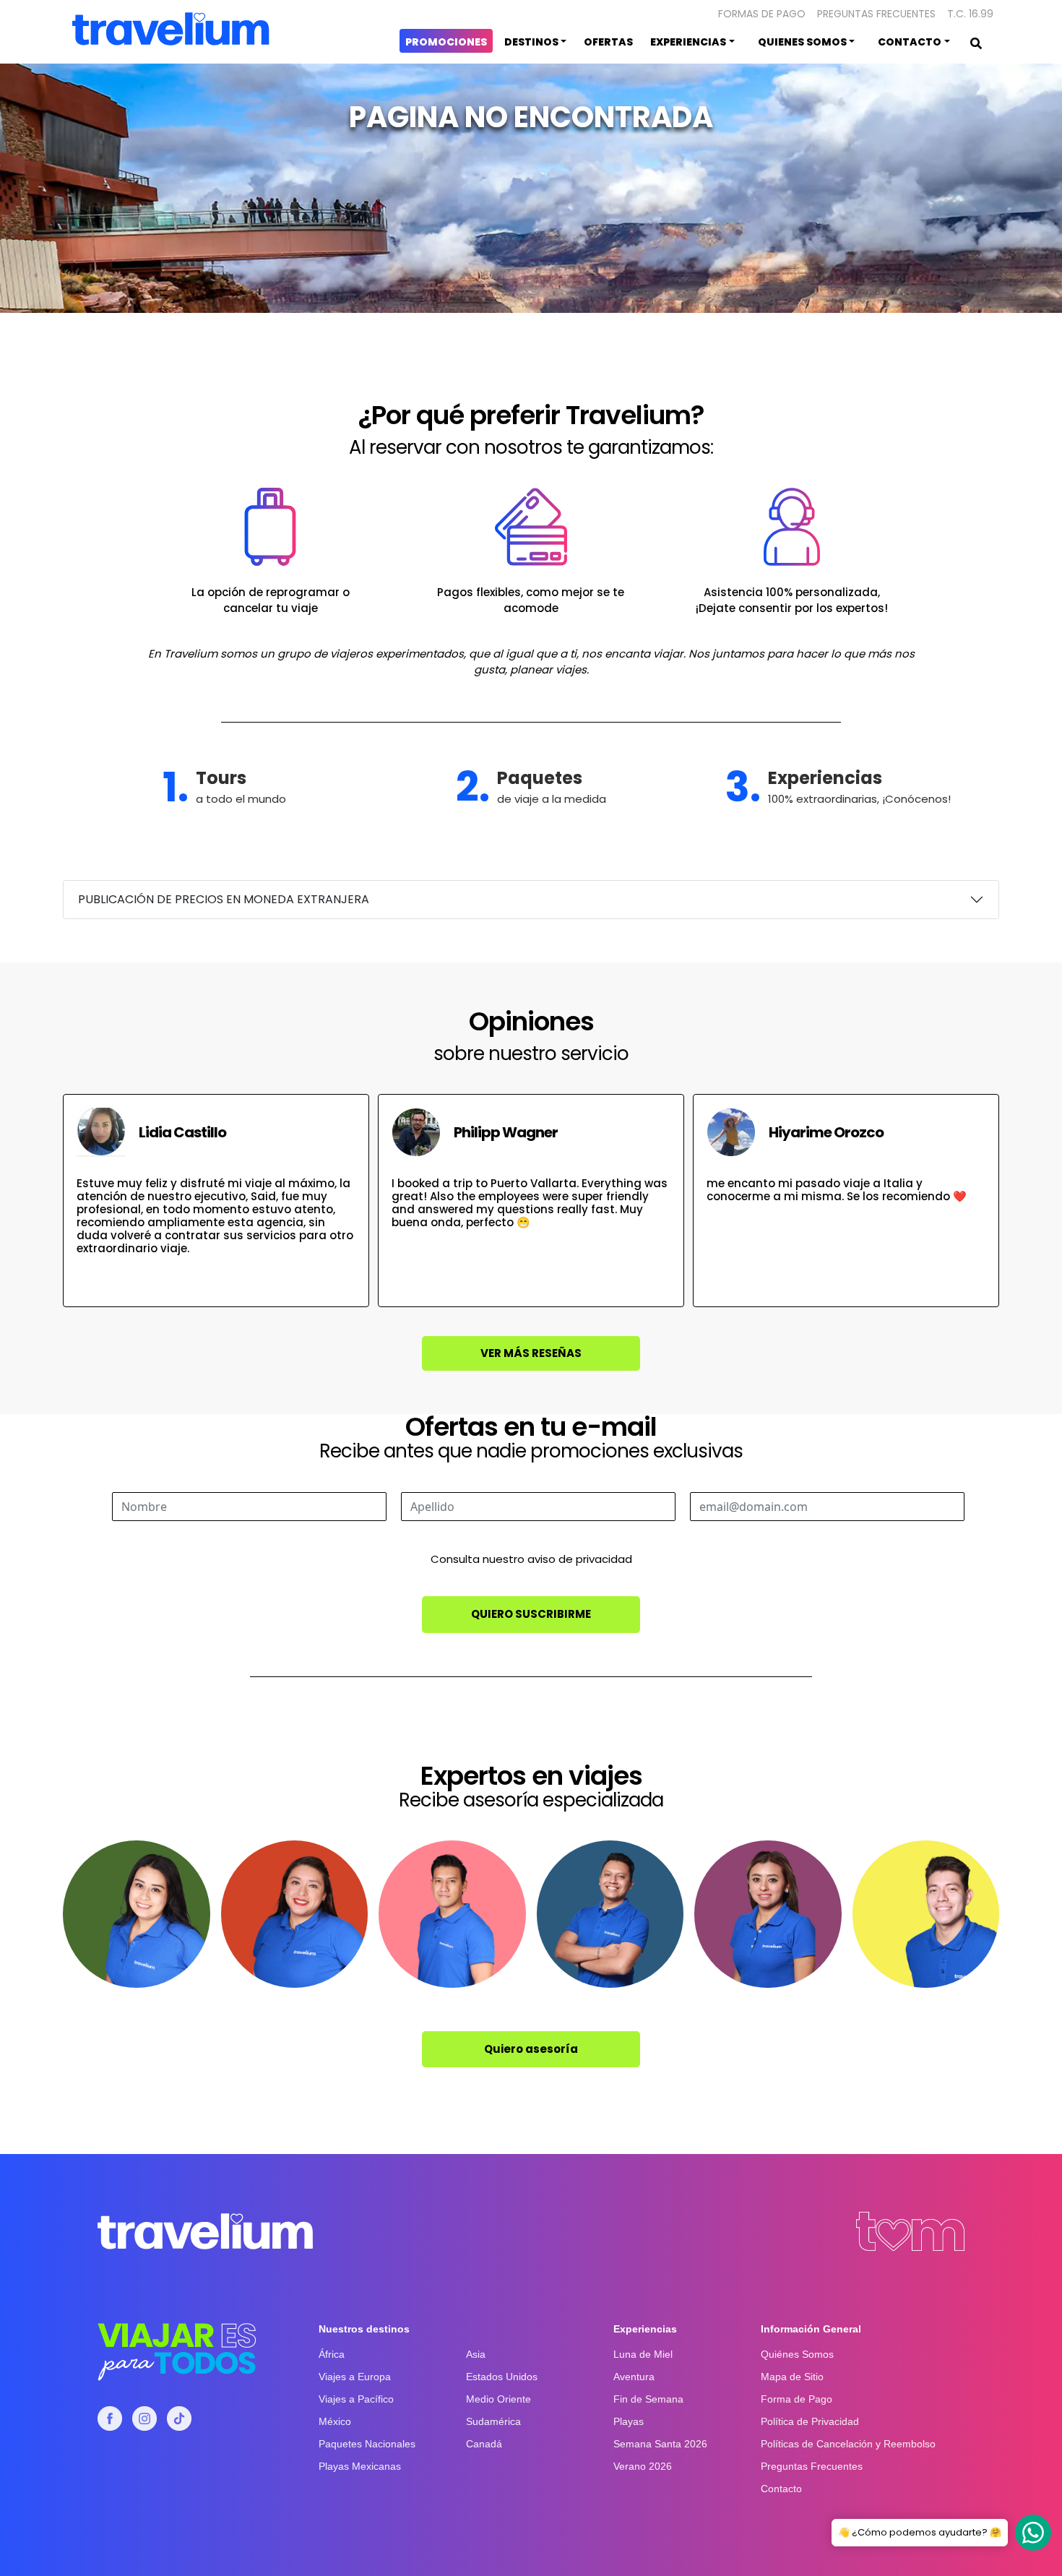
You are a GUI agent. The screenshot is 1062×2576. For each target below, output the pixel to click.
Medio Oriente (498, 2399)
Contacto (781, 2489)
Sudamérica (493, 2421)
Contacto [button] (910, 42)
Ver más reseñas (531, 1353)
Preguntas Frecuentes (876, 14)
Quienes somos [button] (802, 42)
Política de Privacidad (810, 2421)
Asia (476, 2354)
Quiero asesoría (531, 2049)
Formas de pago (762, 14)
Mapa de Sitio (792, 2377)
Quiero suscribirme (531, 1614)
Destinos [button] (531, 42)
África (332, 2354)
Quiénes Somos (797, 2354)
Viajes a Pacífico (356, 2399)
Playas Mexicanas (360, 2466)
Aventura (634, 2377)
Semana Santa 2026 (660, 2444)
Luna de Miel (643, 2354)
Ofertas (608, 42)
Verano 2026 (643, 2466)
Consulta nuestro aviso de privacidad (531, 1559)
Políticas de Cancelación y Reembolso (848, 2444)
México (335, 2421)
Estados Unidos (502, 2377)
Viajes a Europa (355, 2377)
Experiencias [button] (688, 42)
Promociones (446, 42)
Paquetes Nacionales (367, 2444)
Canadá (484, 2444)
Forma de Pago (796, 2399)
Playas (629, 2421)
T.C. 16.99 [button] (970, 14)
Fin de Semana (648, 2399)
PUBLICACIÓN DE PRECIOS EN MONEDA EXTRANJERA (224, 899)
